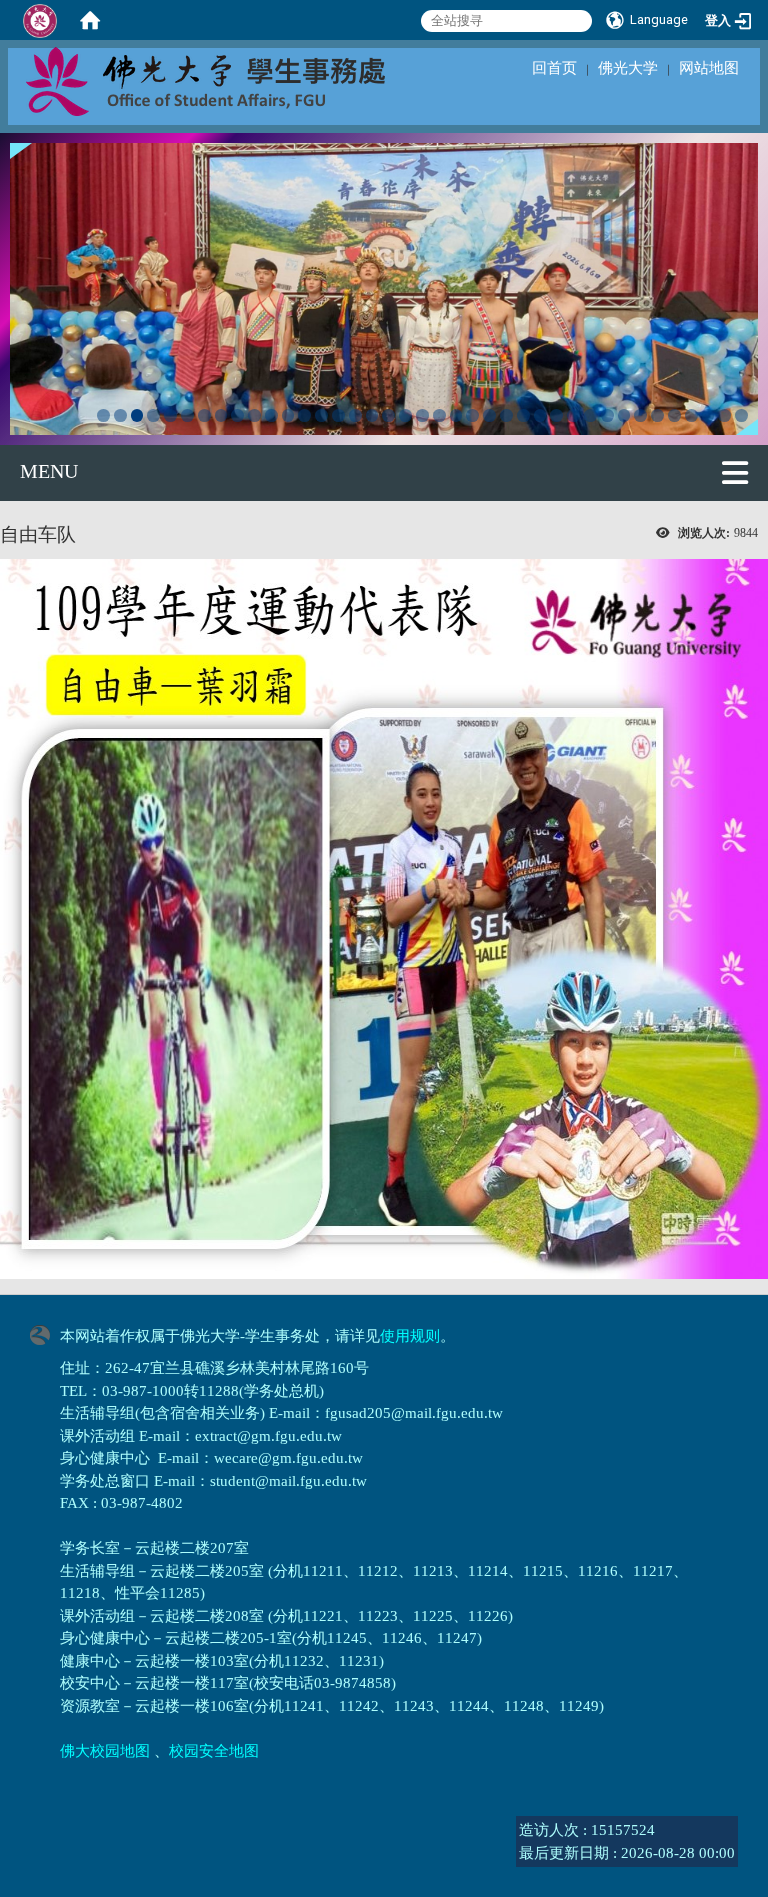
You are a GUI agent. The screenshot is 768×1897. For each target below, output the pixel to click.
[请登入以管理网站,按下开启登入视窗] (40, 20)
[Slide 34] (657, 415)
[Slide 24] (489, 415)
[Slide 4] (153, 415)
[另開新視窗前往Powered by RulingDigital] (45, 1333)
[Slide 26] (523, 415)
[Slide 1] (103, 415)
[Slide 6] (187, 415)
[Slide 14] (321, 415)
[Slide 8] (221, 415)
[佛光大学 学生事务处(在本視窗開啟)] (250, 80)
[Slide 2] (120, 415)
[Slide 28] (556, 415)
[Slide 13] (304, 415)
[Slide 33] (640, 415)
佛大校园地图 (105, 1751)
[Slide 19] (405, 415)
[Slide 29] (573, 415)
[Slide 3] (137, 415)
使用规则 (410, 1336)
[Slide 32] (624, 415)
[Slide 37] (708, 415)
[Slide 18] (388, 415)
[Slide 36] (691, 415)
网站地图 (709, 68)
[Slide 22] (456, 415)
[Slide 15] (338, 415)
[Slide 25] (506, 415)
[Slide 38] (724, 415)
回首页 (554, 68)
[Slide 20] (422, 415)
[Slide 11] (271, 415)
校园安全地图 (214, 1751)
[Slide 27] (540, 415)
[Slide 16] (355, 415)
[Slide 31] (607, 415)
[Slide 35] (674, 415)
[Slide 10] (254, 415)
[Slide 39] (741, 415)
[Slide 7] (204, 415)
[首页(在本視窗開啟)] (90, 20)
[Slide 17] (372, 415)
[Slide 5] (170, 415)
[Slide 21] (439, 415)
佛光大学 (628, 68)
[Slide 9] (237, 415)
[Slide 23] (472, 415)
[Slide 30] (590, 415)
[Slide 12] (288, 415)
